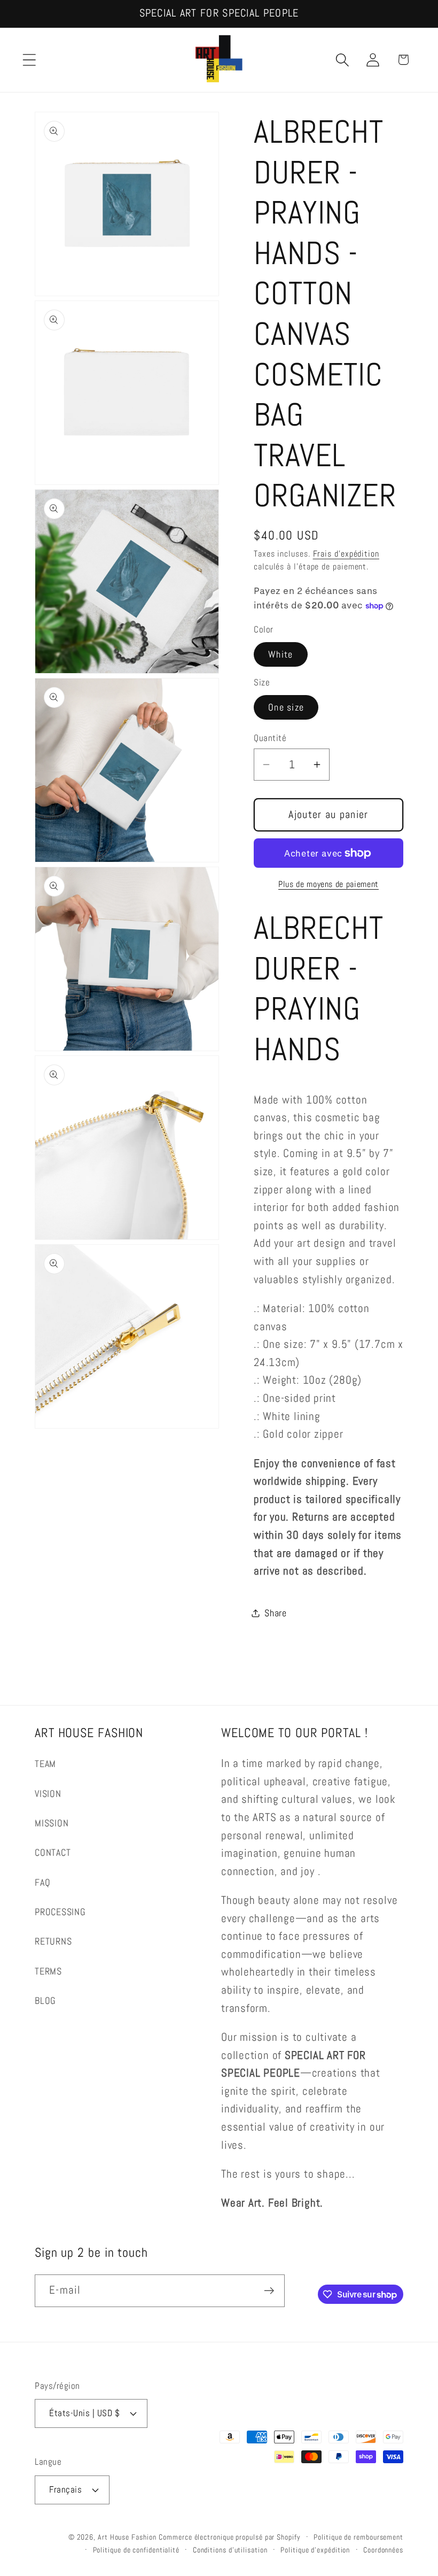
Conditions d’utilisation (230, 2550)
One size (286, 707)
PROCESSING (60, 1912)
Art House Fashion (127, 2537)
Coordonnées (383, 2550)
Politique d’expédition (315, 2550)
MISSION (52, 1823)
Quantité (270, 738)
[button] (29, 60)
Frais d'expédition (346, 554)
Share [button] (276, 1613)
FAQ (42, 1882)
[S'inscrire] (269, 2291)
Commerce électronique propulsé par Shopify (229, 2537)
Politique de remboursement (358, 2537)
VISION (48, 1794)
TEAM (45, 1764)
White (281, 654)
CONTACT (53, 1852)
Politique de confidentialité (136, 2550)
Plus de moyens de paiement (328, 884)
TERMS (48, 1971)
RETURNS (53, 1941)
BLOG (45, 2000)
